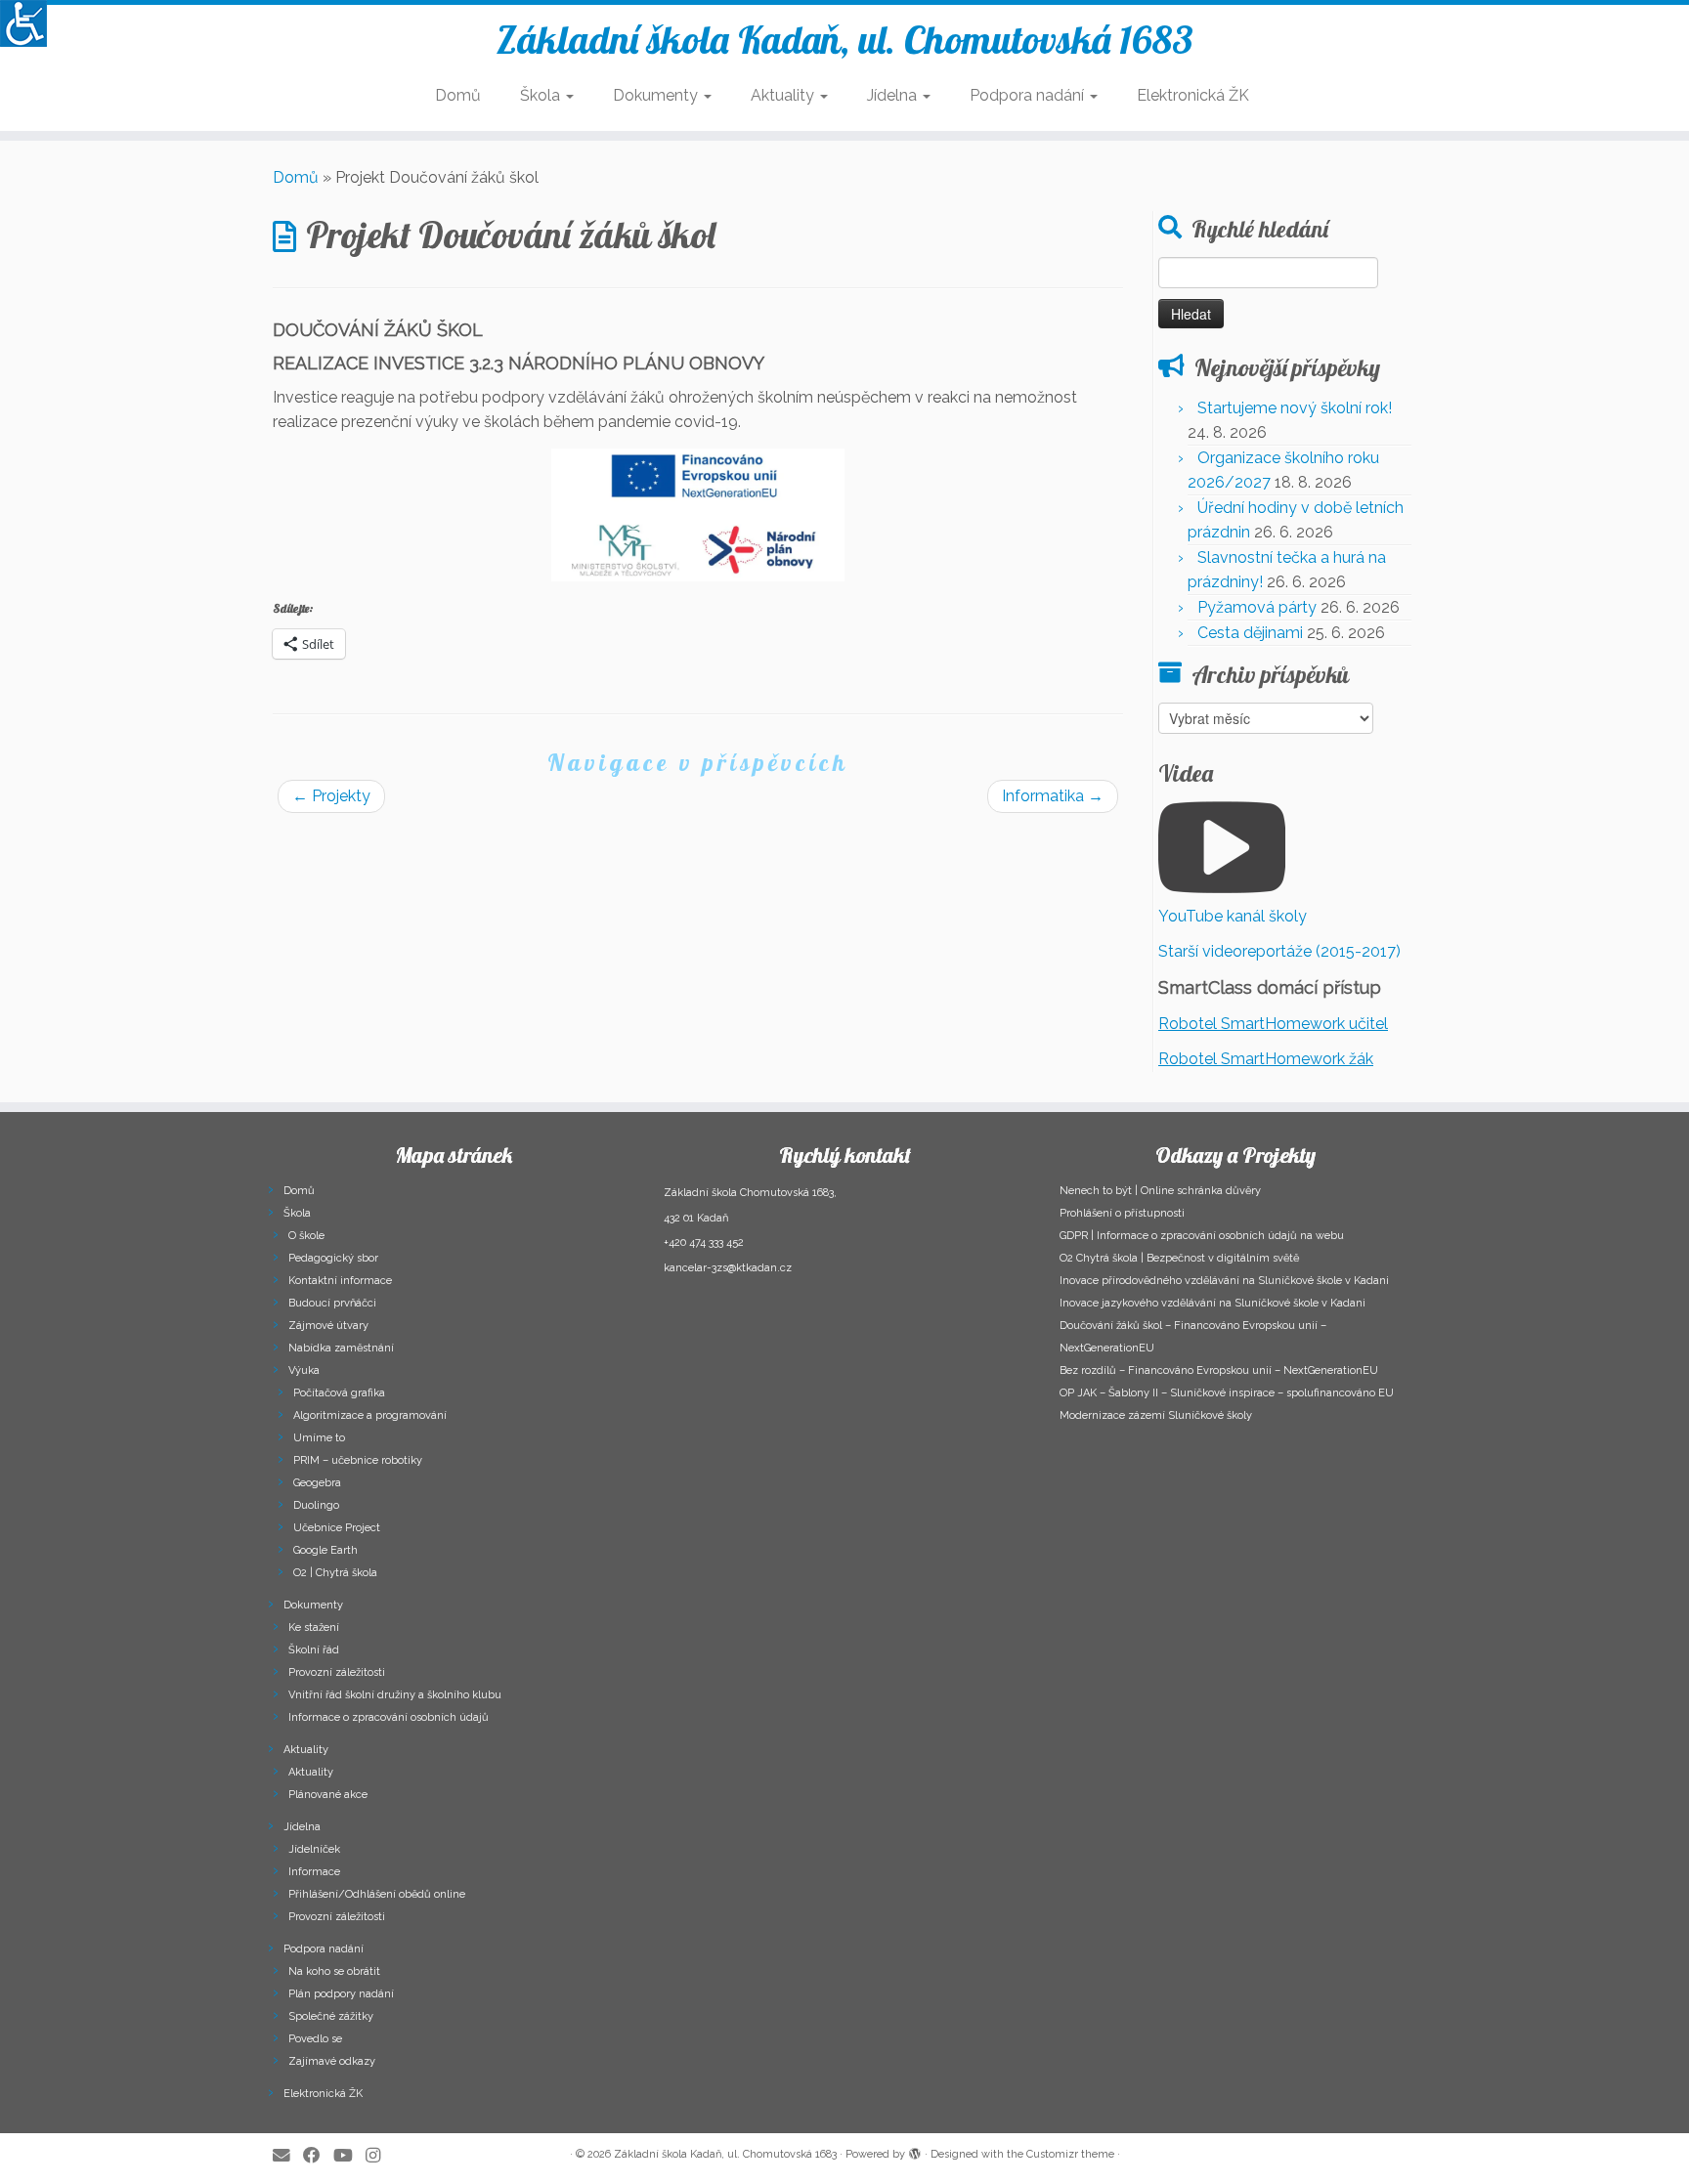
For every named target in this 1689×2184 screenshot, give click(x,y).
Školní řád (314, 1650)
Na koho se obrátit (334, 1971)
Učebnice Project (337, 1528)
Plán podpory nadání (341, 1994)
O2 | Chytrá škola (335, 1573)
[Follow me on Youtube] (349, 2155)
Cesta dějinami (1250, 633)
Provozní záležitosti (337, 1672)
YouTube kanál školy (1233, 916)
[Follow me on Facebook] (318, 2155)
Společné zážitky (331, 2016)
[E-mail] (288, 2155)
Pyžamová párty (1257, 607)
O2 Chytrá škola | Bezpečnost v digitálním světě (1179, 1258)
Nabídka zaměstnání (341, 1348)
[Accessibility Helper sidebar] (23, 23)
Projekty (331, 796)
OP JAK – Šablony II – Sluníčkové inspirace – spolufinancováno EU (1227, 1393)
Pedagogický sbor (333, 1258)
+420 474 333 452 (704, 1242)
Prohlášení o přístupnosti (1122, 1213)
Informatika (1053, 796)
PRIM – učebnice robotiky (358, 1460)
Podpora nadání (1029, 95)
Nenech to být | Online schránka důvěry (1160, 1191)
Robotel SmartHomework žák (1266, 1059)
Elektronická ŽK (1193, 95)
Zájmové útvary (328, 1326)
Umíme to (319, 1438)
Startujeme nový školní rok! (1295, 408)
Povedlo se (315, 2039)
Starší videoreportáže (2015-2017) (1279, 951)
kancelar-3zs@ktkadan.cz (728, 1268)
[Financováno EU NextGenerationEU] (698, 515)
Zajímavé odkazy (332, 2061)
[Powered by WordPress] (915, 2151)
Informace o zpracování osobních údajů (389, 1717)
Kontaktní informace (340, 1281)
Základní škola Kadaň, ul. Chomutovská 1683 (845, 39)
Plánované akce (328, 1795)
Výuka (304, 1370)
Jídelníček (314, 1849)
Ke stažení (314, 1627)
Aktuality (784, 95)
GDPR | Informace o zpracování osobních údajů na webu (1202, 1236)
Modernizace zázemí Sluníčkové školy (1156, 1415)
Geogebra (317, 1483)
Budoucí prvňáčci (332, 1303)
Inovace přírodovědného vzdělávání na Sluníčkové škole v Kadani (1224, 1281)
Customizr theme (1070, 2154)
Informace (314, 1872)
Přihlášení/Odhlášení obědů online (377, 1894)
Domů (458, 95)
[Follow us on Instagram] (379, 2155)
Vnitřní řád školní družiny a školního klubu (395, 1695)
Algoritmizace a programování (370, 1415)
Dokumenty (657, 95)
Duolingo (316, 1505)
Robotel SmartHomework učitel (1273, 1024)
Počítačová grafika (339, 1393)
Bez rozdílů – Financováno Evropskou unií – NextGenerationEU (1219, 1370)
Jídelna (894, 95)
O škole (306, 1236)
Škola (542, 95)
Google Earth (325, 1550)
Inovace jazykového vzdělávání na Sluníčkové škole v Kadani (1213, 1303)
